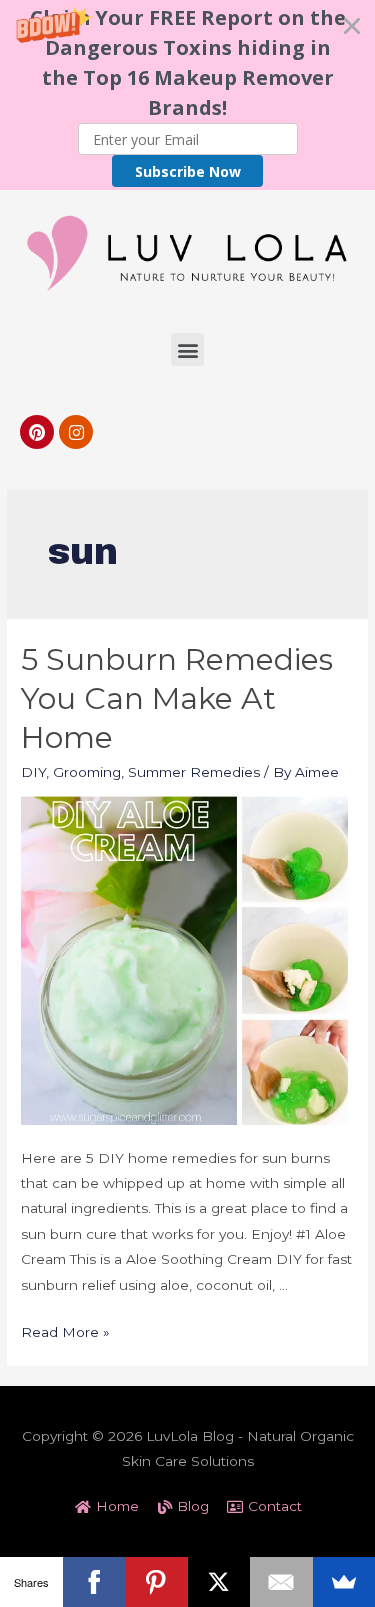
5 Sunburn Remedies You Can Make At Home (177, 698)
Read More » (65, 1332)
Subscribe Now (188, 171)
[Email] (281, 1582)
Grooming (87, 772)
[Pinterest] (37, 432)
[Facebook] (94, 1582)
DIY (33, 772)
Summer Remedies (194, 772)
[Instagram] (76, 432)
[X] (219, 1582)
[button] (187, 95)
